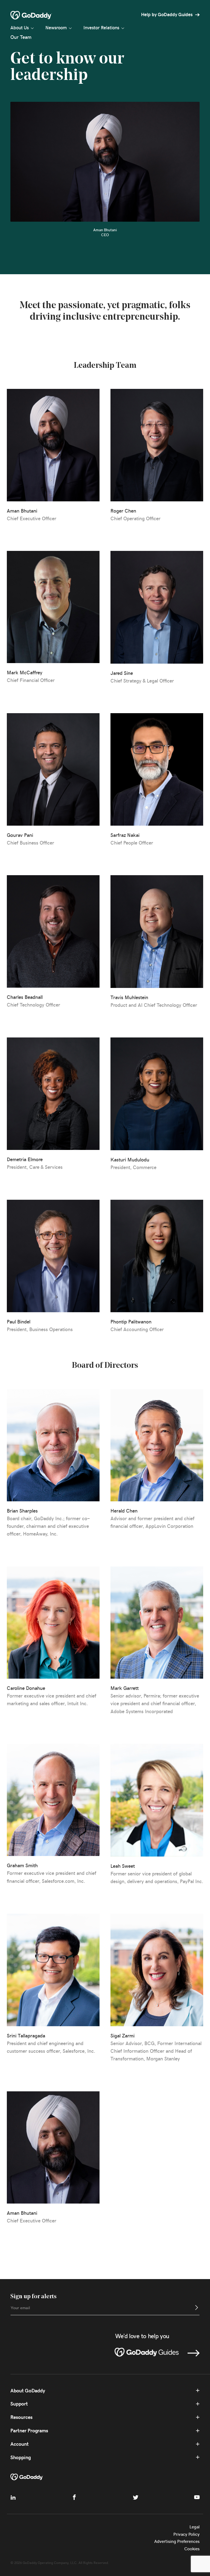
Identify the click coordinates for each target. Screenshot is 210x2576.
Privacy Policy (186, 2534)
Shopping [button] (21, 2457)
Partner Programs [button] (29, 2431)
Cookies (192, 2548)
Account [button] (20, 2444)
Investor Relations (101, 27)
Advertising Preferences (177, 2541)
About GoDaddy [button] (28, 2391)
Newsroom (56, 27)
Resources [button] (21, 2417)
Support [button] (19, 2404)
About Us (20, 27)
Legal (195, 2527)
